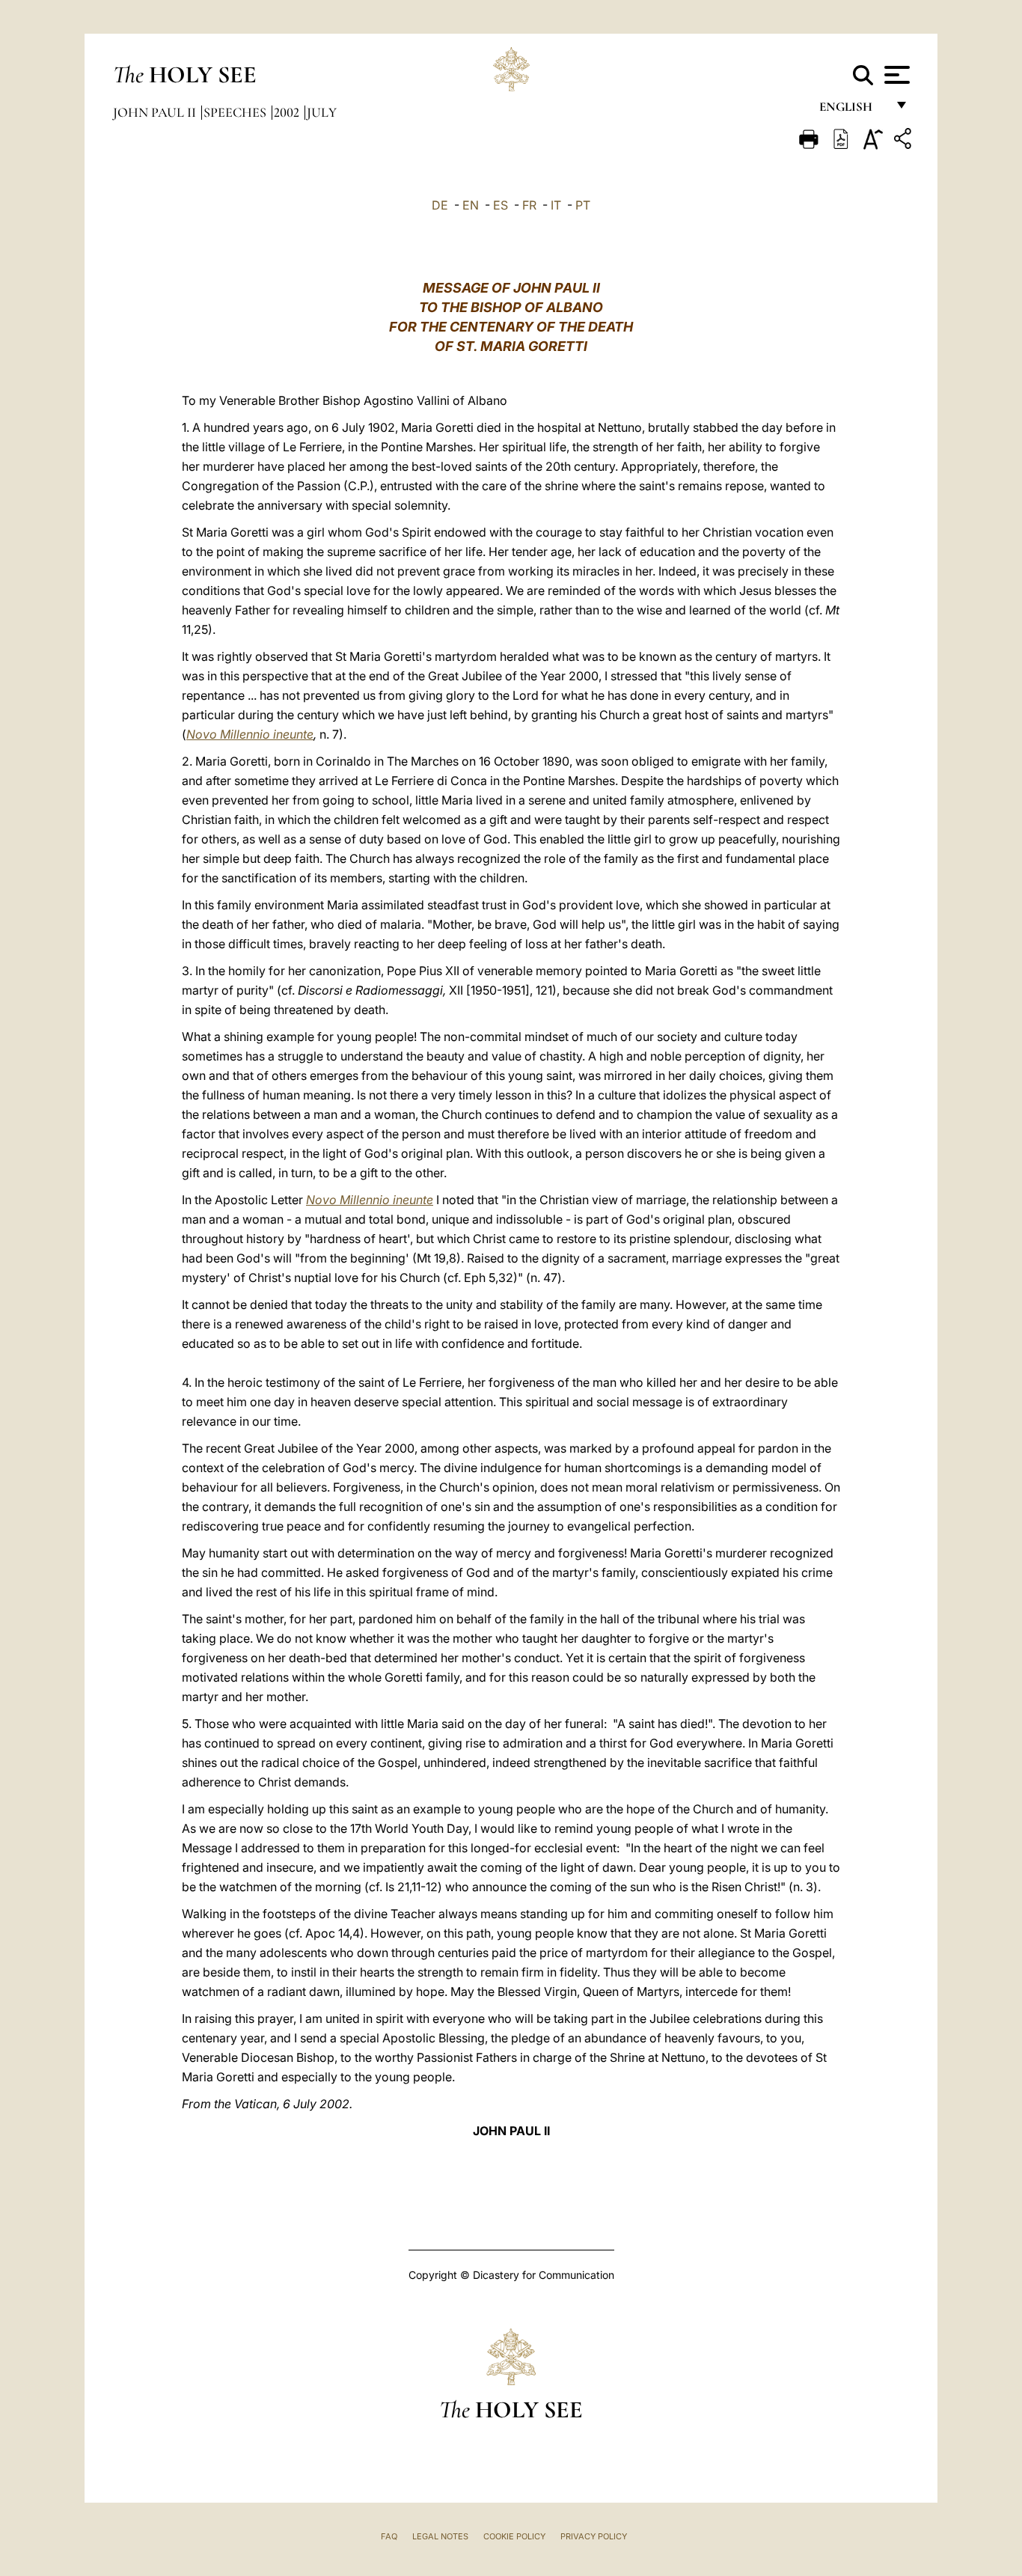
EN (471, 205)
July (322, 112)
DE (440, 205)
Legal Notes (440, 2536)
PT (583, 205)
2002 (288, 112)
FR (529, 205)
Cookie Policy (514, 2536)
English (853, 110)
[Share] (905, 141)
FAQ (389, 2536)
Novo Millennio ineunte (250, 734)
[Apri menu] (895, 75)
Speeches (236, 112)
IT (556, 205)
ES (501, 205)
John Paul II (156, 112)
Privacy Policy (594, 2536)
